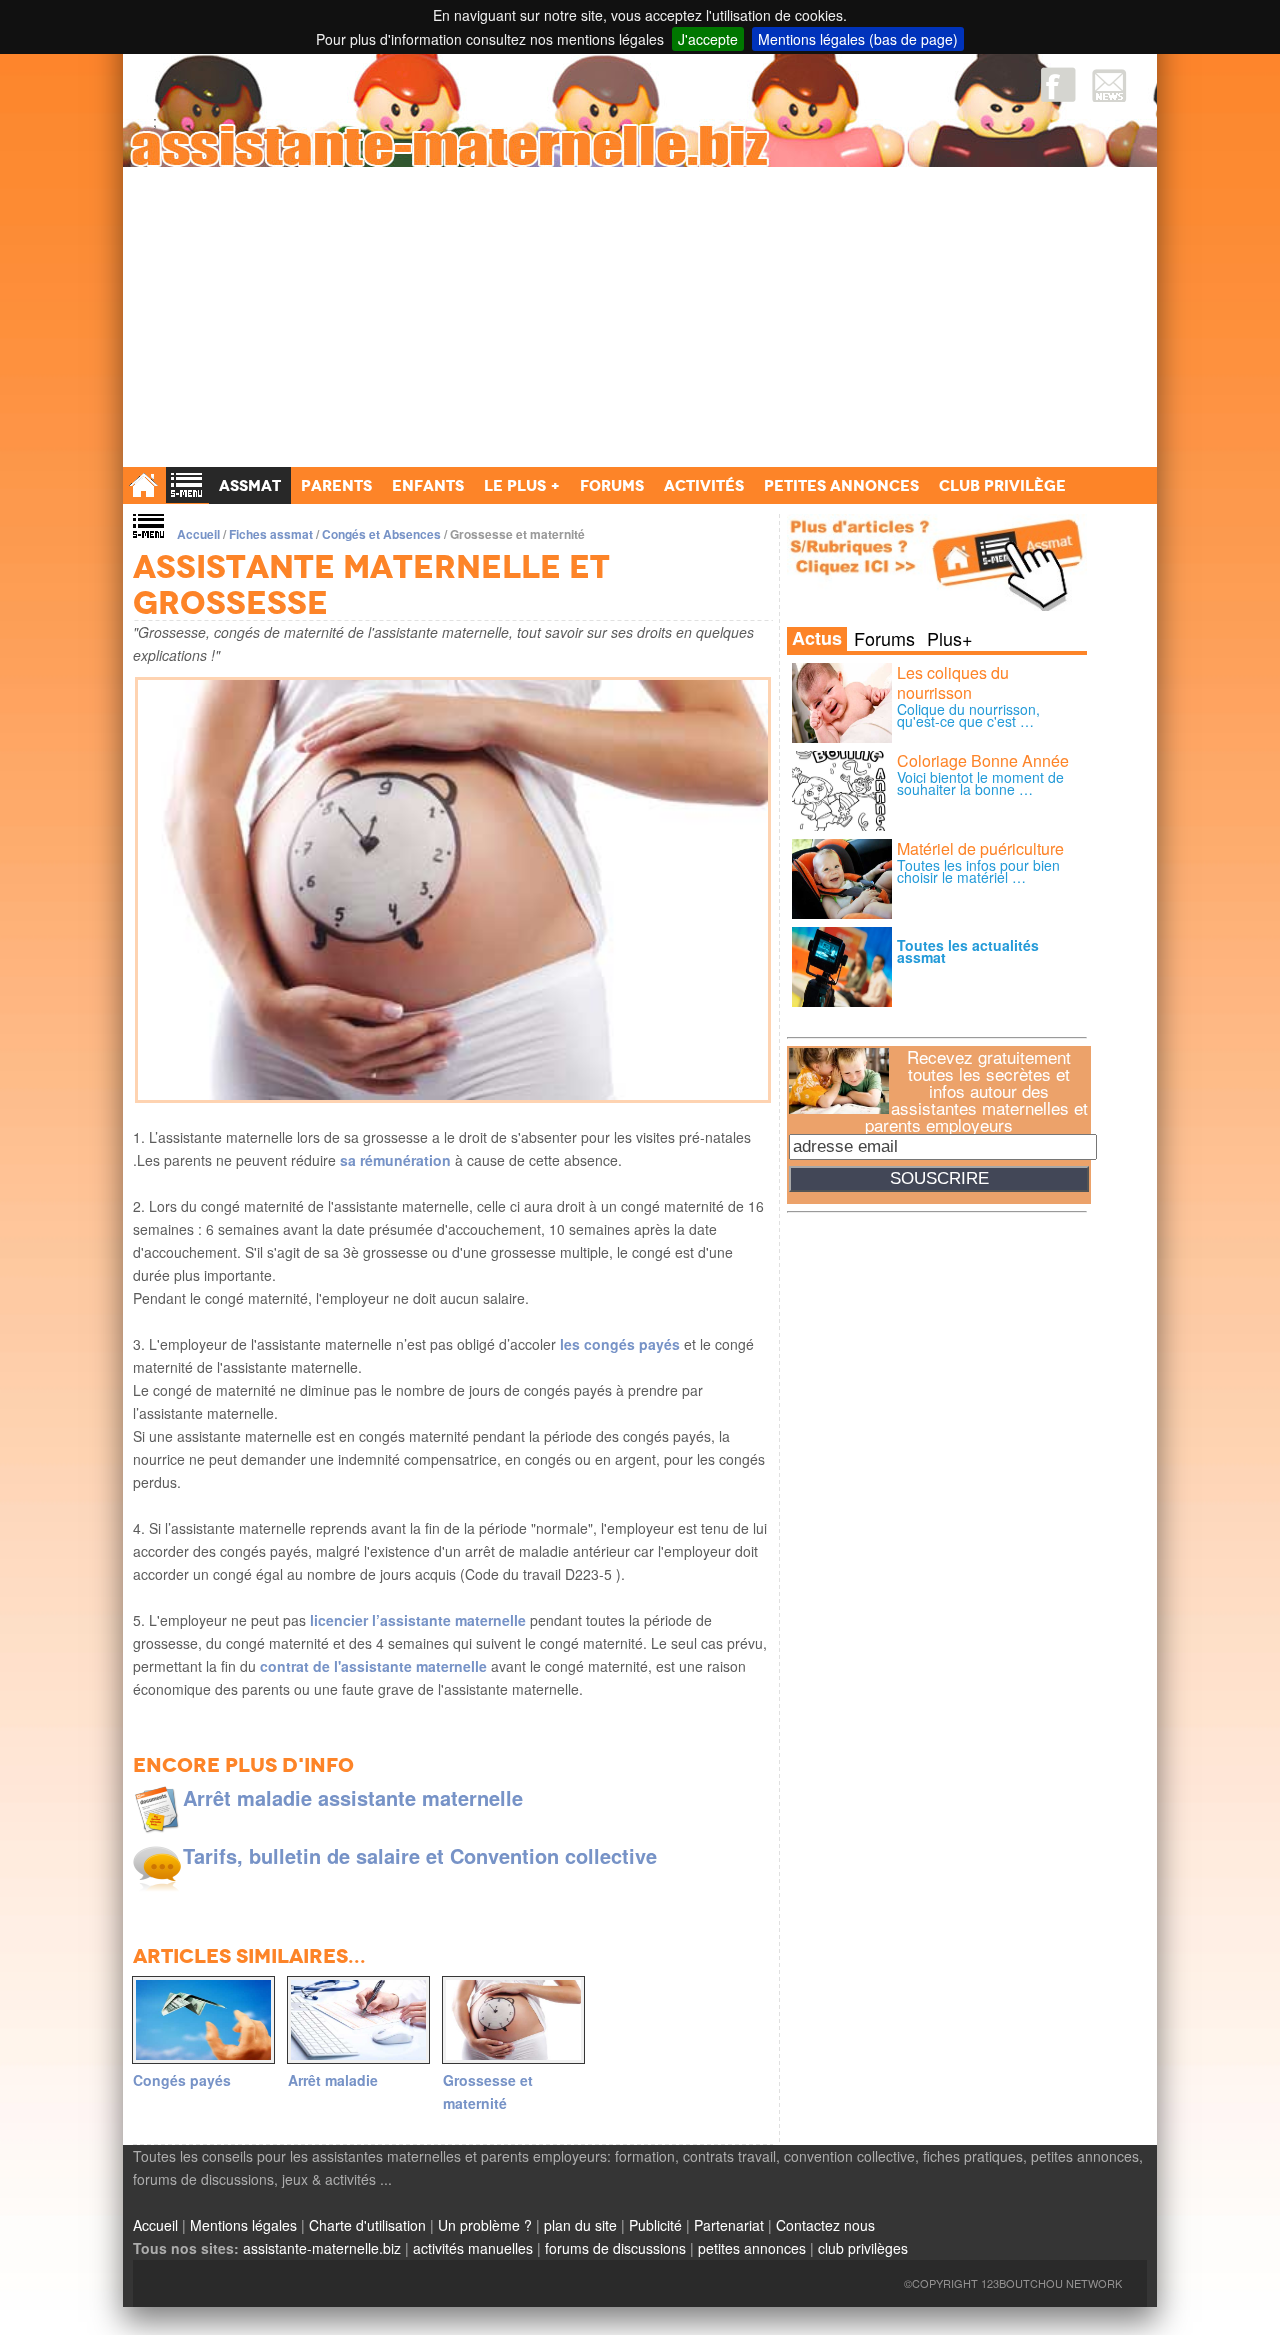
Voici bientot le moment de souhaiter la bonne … (980, 783)
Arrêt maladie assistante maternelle (353, 1797)
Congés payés (182, 2080)
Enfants (428, 485)
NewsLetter (1109, 84)
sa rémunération (395, 1160)
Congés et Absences (381, 534)
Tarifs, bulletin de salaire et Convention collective (420, 1855)
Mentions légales (243, 2225)
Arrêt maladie (333, 2080)
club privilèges (863, 2248)
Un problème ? (485, 2225)
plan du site (580, 2225)
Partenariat (729, 2225)
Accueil (198, 534)
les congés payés (618, 1344)
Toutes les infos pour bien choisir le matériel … (978, 871)
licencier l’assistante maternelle (416, 1620)
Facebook (1058, 84)
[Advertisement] (640, 317)
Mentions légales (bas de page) (858, 39)
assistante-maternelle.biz (322, 2248)
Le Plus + (522, 485)
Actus (817, 639)
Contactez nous (825, 2225)
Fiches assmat (271, 534)
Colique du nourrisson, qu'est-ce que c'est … (968, 715)
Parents (336, 485)
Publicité (655, 2225)
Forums (884, 638)
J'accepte (708, 39)
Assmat (250, 485)
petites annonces (752, 2248)
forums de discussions (615, 2248)
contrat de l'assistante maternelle (371, 1666)
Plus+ (950, 638)
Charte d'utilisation (367, 2225)
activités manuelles (473, 2248)
